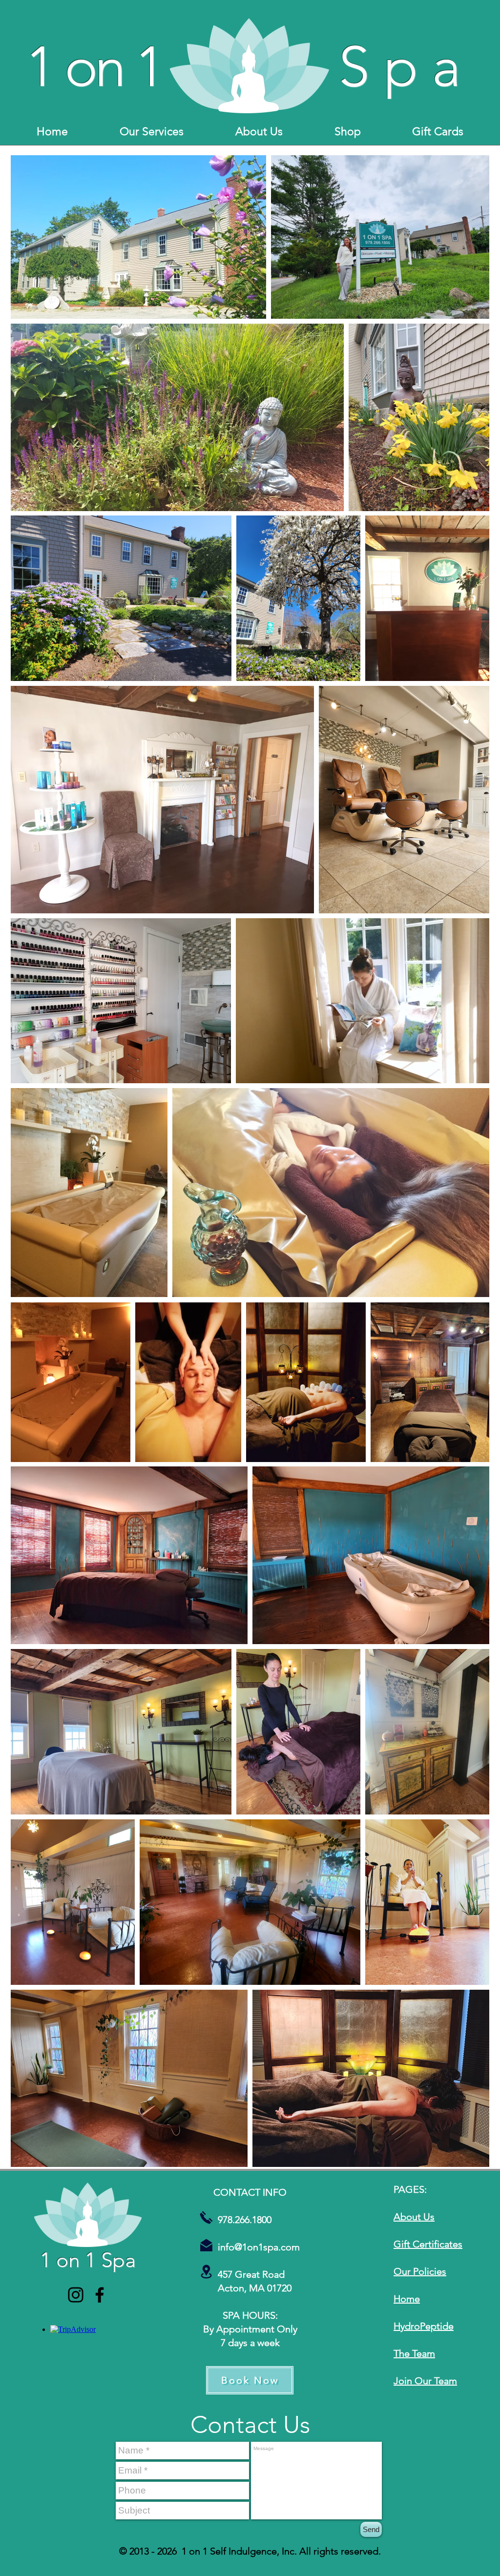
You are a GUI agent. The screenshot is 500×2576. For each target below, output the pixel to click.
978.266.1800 (235, 2220)
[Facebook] (100, 2295)
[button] (151, 132)
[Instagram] (76, 2295)
